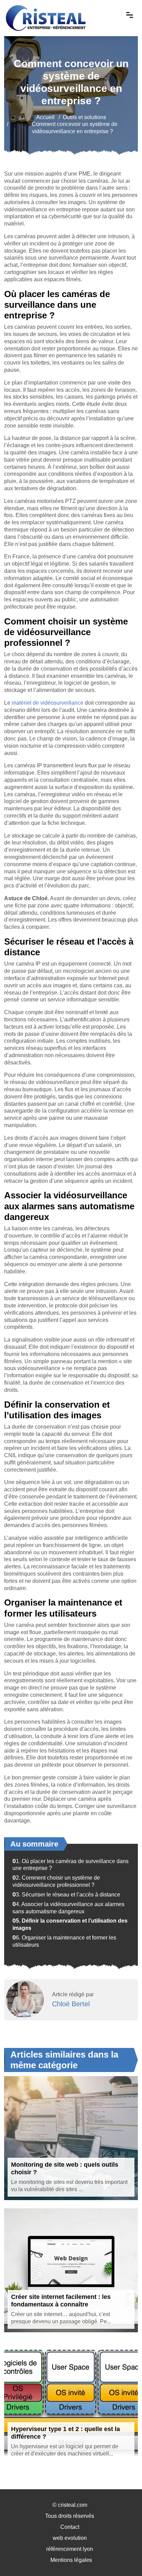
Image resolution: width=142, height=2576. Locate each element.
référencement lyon (70, 2549)
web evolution (70, 2538)
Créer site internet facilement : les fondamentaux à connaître (61, 2301)
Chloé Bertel (71, 2004)
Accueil (45, 117)
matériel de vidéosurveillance (48, 703)
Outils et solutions (84, 117)
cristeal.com (73, 2505)
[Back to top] (123, 2557)
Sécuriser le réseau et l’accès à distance (66, 1895)
